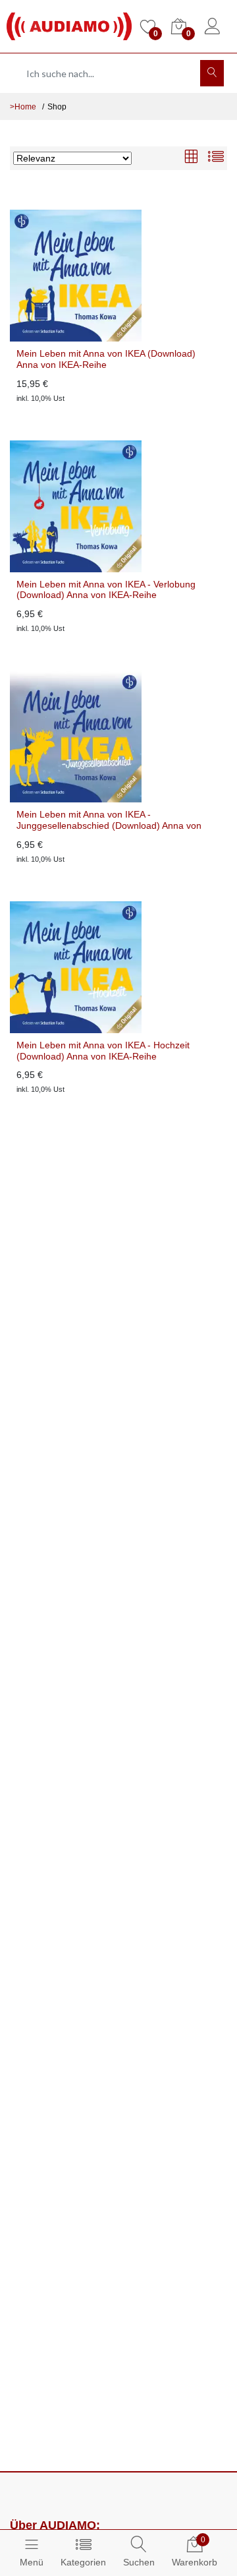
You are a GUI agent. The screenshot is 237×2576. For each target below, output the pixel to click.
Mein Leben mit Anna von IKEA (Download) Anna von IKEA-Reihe (106, 359)
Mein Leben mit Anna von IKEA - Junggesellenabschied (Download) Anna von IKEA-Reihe (109, 820)
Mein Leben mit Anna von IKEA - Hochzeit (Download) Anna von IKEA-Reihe (103, 1051)
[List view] (216, 158)
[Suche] (212, 73)
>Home (23, 107)
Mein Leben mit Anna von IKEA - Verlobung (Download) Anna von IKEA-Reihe (106, 590)
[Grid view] (191, 158)
